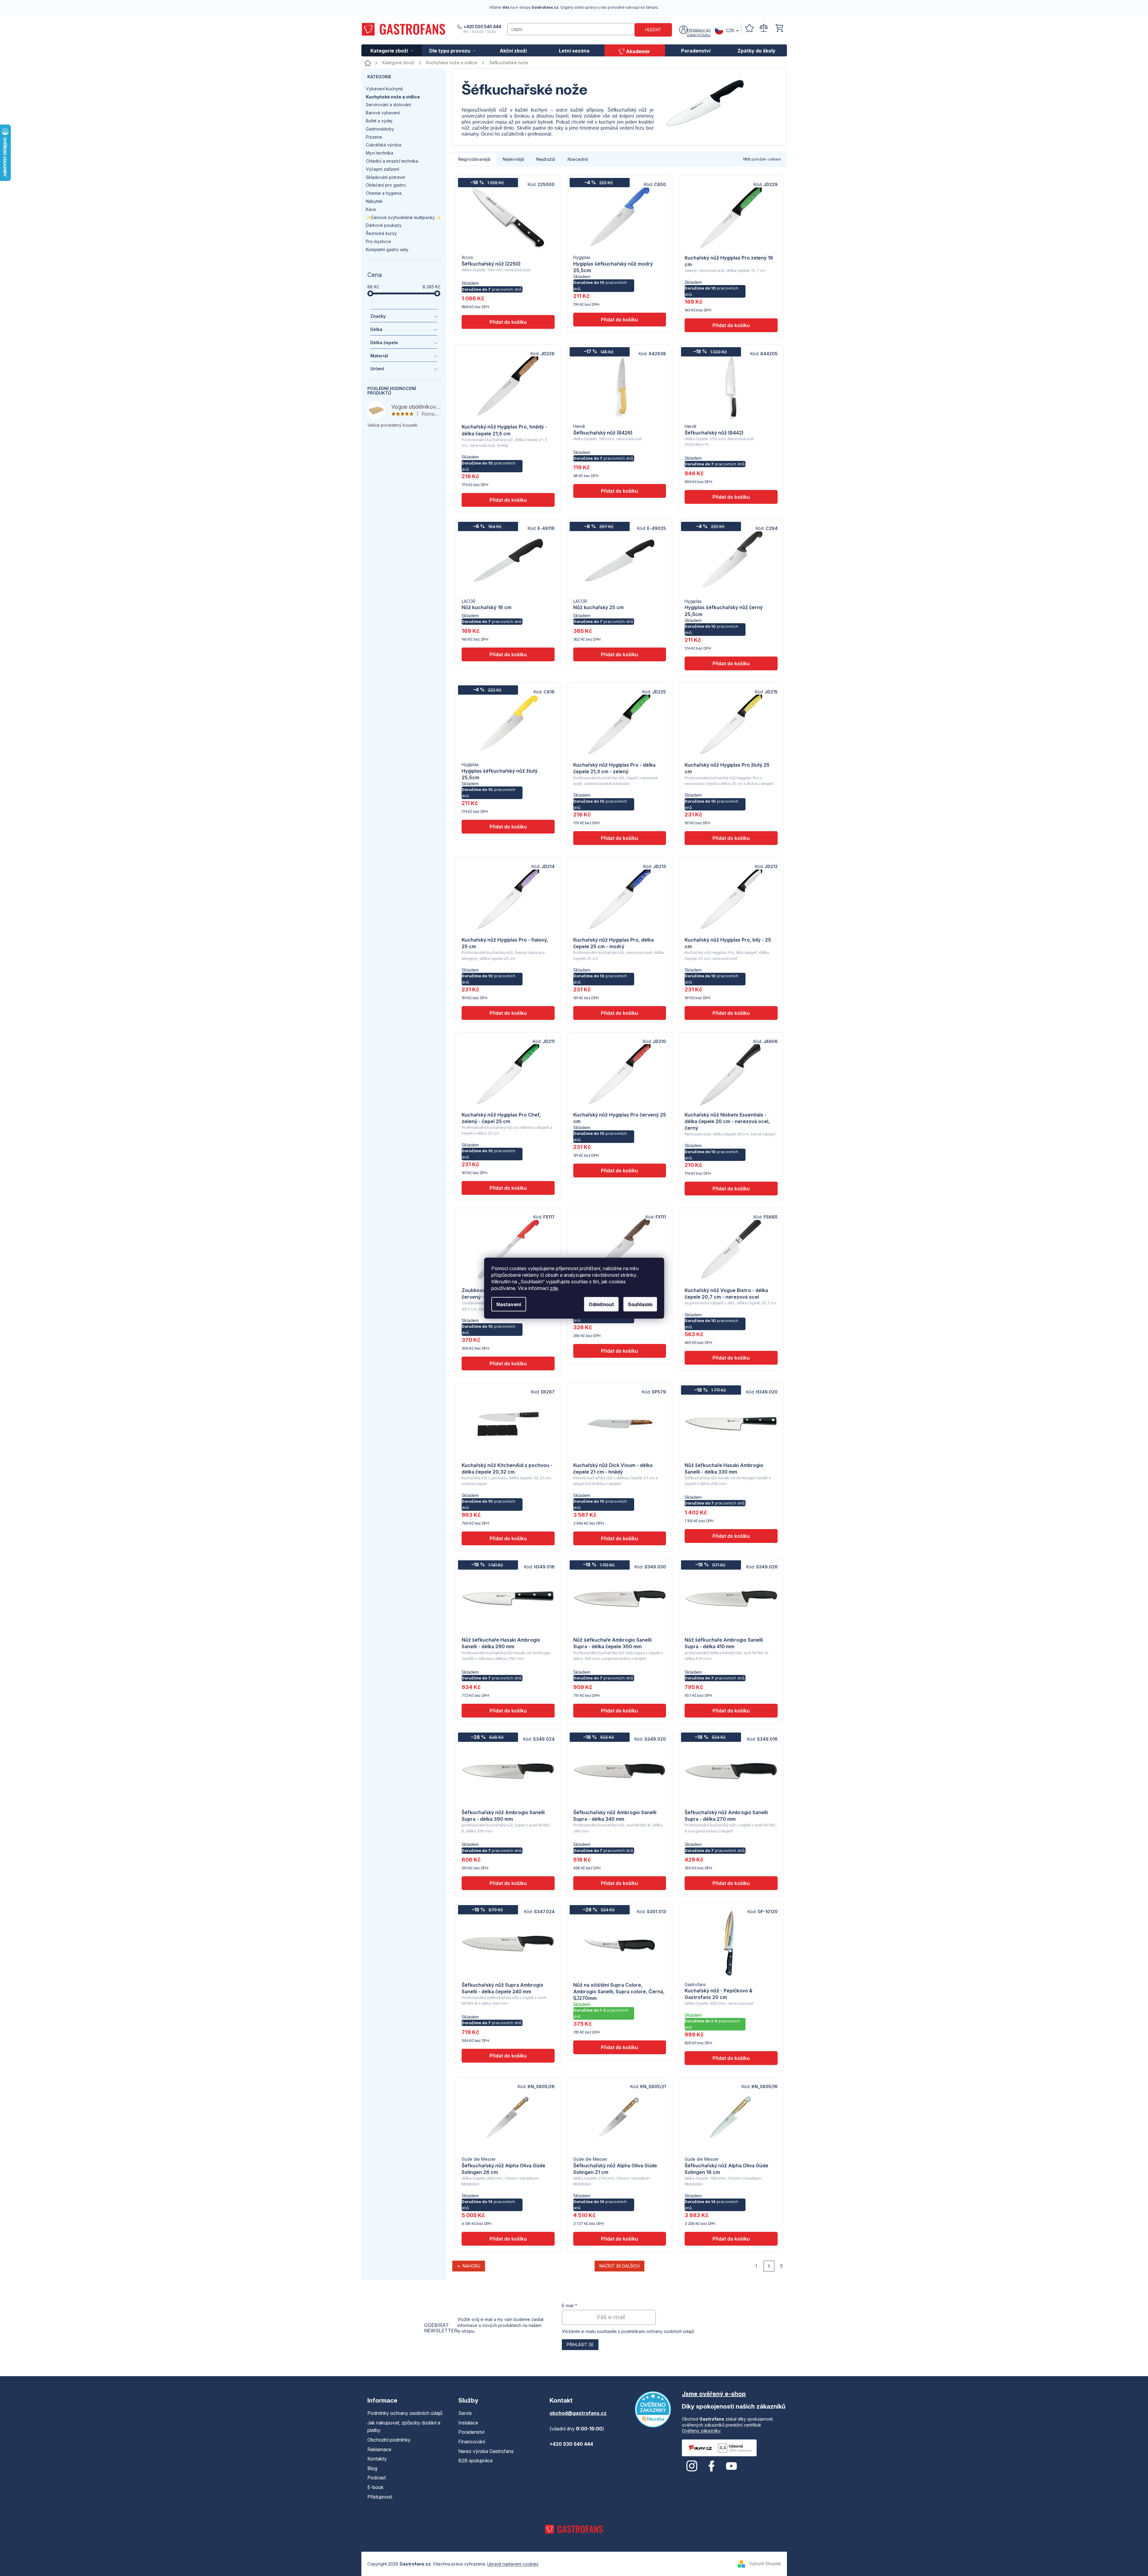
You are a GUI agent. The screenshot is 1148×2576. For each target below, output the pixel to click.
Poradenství (471, 2432)
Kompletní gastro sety (387, 249)
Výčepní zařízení (383, 169)
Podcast (377, 2478)
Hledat (653, 30)
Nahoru (471, 2266)
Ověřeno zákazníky (701, 2431)
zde (554, 1288)
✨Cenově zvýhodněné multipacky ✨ (404, 217)
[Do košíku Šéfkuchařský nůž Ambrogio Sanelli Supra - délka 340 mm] (620, 1883)
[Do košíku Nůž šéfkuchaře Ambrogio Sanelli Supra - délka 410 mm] (731, 1711)
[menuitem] (392, 50)
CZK (730, 30)
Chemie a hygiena (384, 193)
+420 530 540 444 (482, 27)
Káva (371, 209)
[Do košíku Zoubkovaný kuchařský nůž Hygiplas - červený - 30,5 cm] (508, 1363)
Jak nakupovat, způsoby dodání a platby (404, 2427)
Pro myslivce (378, 241)
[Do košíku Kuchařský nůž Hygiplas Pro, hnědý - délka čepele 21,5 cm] (508, 500)
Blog (372, 2468)
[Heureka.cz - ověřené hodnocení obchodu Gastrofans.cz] (653, 2409)
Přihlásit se (580, 2345)
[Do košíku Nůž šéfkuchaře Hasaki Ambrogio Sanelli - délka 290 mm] (508, 1711)
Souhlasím (640, 1304)
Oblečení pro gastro (386, 185)
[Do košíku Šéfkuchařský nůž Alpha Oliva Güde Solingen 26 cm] (508, 2239)
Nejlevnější (513, 159)
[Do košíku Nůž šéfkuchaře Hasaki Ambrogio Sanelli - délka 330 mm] (731, 1536)
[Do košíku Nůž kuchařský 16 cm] (508, 654)
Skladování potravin (386, 177)
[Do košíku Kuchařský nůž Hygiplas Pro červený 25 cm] (620, 1171)
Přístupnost (380, 2497)
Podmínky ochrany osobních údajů (405, 2413)
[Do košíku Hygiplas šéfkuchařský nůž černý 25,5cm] (731, 663)
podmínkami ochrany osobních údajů (658, 2331)
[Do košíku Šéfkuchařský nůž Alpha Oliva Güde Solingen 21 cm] (620, 2239)
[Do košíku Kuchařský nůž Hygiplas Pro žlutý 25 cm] (731, 838)
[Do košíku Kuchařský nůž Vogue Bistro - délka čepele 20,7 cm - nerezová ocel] (731, 1358)
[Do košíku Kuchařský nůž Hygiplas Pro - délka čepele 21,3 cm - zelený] (620, 838)
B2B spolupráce (476, 2460)
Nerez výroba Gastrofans (486, 2451)
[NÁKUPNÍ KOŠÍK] (779, 28)
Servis (465, 2413)
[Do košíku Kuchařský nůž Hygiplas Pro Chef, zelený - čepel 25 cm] (508, 1188)
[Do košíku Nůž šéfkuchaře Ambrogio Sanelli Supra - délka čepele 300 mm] (620, 1711)
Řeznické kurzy (381, 233)
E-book (375, 2487)
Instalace (468, 2423)
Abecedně (578, 159)
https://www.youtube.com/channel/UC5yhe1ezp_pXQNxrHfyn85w (731, 2466)
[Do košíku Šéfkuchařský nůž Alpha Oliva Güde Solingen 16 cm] (731, 2239)
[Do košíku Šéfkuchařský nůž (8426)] (620, 491)
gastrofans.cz (692, 2466)
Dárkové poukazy (384, 225)
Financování (472, 2442)
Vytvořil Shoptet (765, 2563)
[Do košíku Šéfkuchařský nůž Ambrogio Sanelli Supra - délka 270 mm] (731, 1883)
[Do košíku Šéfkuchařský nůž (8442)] (731, 497)
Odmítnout (601, 1304)
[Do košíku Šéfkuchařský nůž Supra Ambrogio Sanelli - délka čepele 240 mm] (508, 2056)
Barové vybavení (383, 113)
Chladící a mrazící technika (392, 161)
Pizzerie (374, 137)
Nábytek (374, 201)
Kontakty (377, 2459)
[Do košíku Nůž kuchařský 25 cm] (620, 654)
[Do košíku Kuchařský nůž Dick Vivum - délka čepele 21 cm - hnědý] (620, 1538)
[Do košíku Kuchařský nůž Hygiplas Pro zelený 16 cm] (731, 325)
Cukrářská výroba (384, 145)
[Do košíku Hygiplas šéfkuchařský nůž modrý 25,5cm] (620, 320)
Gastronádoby (380, 129)
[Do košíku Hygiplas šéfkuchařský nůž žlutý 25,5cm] (508, 827)
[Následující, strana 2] (769, 2266)
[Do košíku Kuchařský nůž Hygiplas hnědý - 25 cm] (620, 1351)
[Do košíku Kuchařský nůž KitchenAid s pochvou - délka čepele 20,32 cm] (508, 1538)
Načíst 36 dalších (619, 2266)
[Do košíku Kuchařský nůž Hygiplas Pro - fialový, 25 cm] (508, 1013)
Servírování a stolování (388, 105)
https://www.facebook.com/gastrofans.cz (712, 2466)
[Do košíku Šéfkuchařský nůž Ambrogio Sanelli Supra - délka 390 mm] (508, 1883)
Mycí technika (380, 153)
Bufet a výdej (379, 121)
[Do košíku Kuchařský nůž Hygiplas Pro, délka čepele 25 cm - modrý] (620, 1013)
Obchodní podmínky (389, 2440)
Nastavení (509, 1304)
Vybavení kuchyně (384, 89)
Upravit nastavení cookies (513, 2564)
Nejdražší (546, 159)
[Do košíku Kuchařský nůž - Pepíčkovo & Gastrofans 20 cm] (731, 2058)
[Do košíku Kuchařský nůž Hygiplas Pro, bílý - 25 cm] (731, 1013)
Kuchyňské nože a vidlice (393, 97)
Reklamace (379, 2449)
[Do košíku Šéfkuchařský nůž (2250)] (508, 322)
